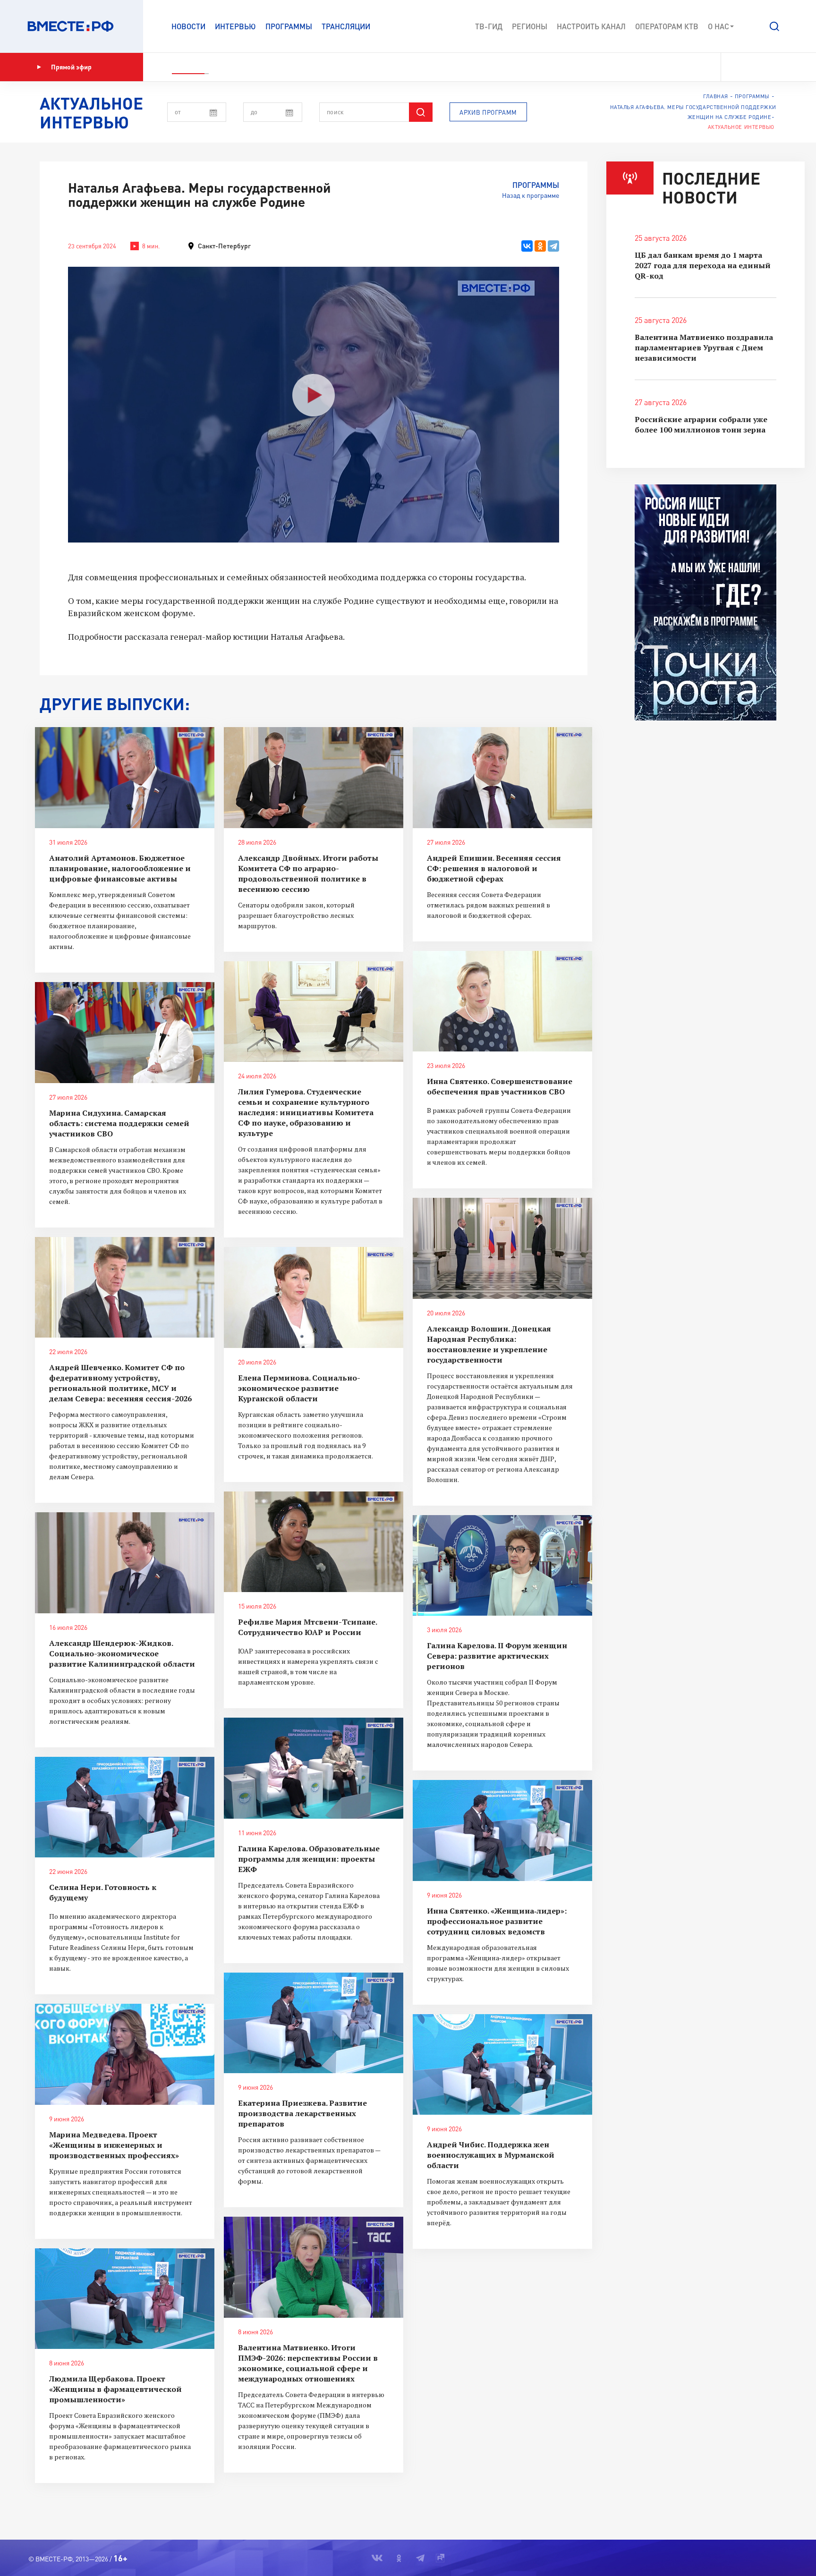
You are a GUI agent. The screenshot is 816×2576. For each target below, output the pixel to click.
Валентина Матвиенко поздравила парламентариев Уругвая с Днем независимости (704, 347)
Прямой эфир (71, 67)
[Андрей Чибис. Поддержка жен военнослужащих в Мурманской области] (502, 2065)
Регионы (530, 26)
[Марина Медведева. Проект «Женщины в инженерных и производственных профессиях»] (125, 2054)
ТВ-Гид (489, 26)
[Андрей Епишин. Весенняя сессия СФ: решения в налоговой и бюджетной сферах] (502, 778)
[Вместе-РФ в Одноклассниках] (752, 67)
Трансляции (346, 26)
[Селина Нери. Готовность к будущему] (125, 1807)
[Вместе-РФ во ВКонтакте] (735, 67)
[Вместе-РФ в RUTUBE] (783, 67)
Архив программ (488, 112)
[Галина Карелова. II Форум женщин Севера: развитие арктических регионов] (502, 1566)
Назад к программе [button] (531, 195)
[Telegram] (553, 246)
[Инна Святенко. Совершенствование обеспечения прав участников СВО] (502, 1001)
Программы (289, 26)
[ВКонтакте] (527, 246)
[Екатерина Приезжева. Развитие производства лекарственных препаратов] (314, 2023)
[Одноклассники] (540, 246)
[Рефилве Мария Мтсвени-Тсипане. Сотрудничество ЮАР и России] (314, 1542)
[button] (774, 26)
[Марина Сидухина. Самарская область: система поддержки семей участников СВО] (125, 1033)
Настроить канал (591, 26)
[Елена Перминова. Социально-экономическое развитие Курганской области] (314, 1297)
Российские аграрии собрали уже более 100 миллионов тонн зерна (701, 424)
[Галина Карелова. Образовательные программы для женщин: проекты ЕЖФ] (314, 1768)
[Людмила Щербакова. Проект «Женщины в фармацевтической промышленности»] (125, 2299)
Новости (188, 26)
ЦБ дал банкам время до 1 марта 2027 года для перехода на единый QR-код (703, 265)
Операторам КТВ (667, 26)
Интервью (235, 26)
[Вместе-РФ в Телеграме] (768, 67)
